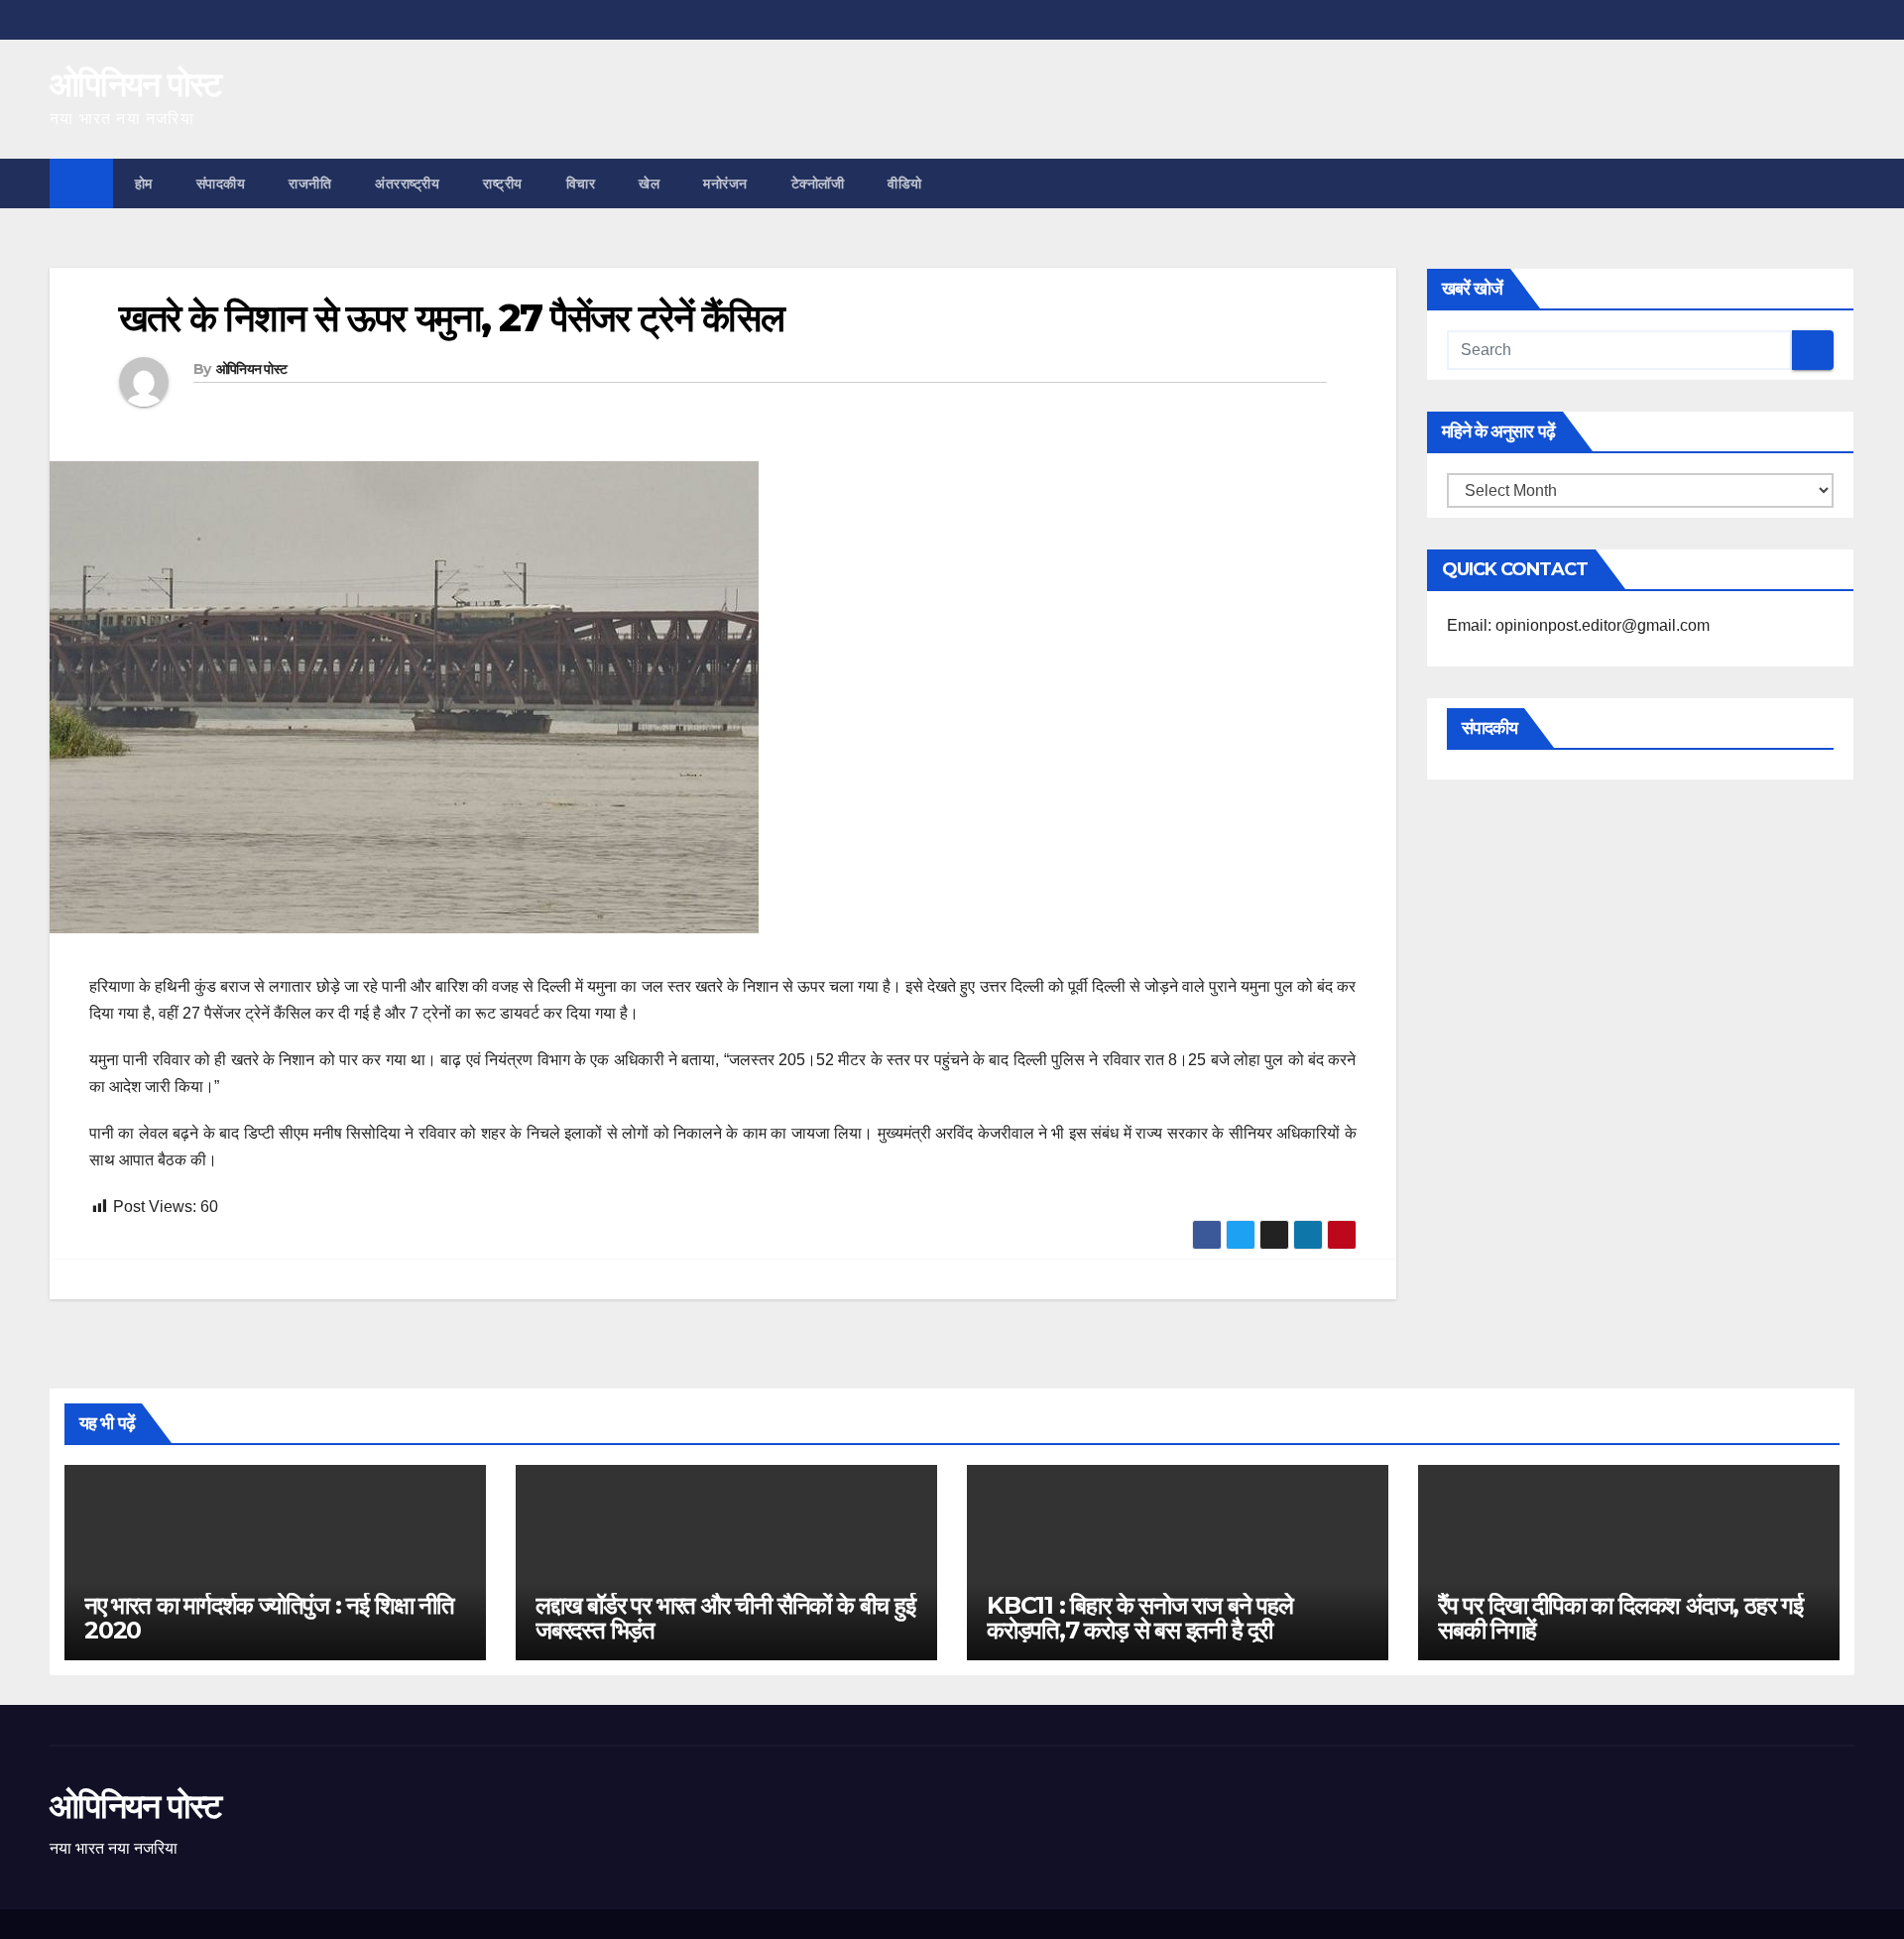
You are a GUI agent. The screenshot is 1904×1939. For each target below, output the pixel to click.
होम (144, 183)
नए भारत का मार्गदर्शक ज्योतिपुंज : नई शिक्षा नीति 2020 (269, 1618)
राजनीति (310, 183)
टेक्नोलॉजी (818, 183)
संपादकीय (221, 183)
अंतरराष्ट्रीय (407, 183)
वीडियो (905, 183)
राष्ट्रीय (503, 183)
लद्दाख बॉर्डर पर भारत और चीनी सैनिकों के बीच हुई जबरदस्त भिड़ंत (725, 1618)
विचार (581, 183)
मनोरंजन (725, 183)
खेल (649, 183)
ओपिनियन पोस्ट (135, 84)
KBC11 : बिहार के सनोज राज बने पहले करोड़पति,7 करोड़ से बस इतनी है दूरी (1140, 1618)
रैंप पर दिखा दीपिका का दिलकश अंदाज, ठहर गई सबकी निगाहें (1620, 1618)
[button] (1841, 183)
